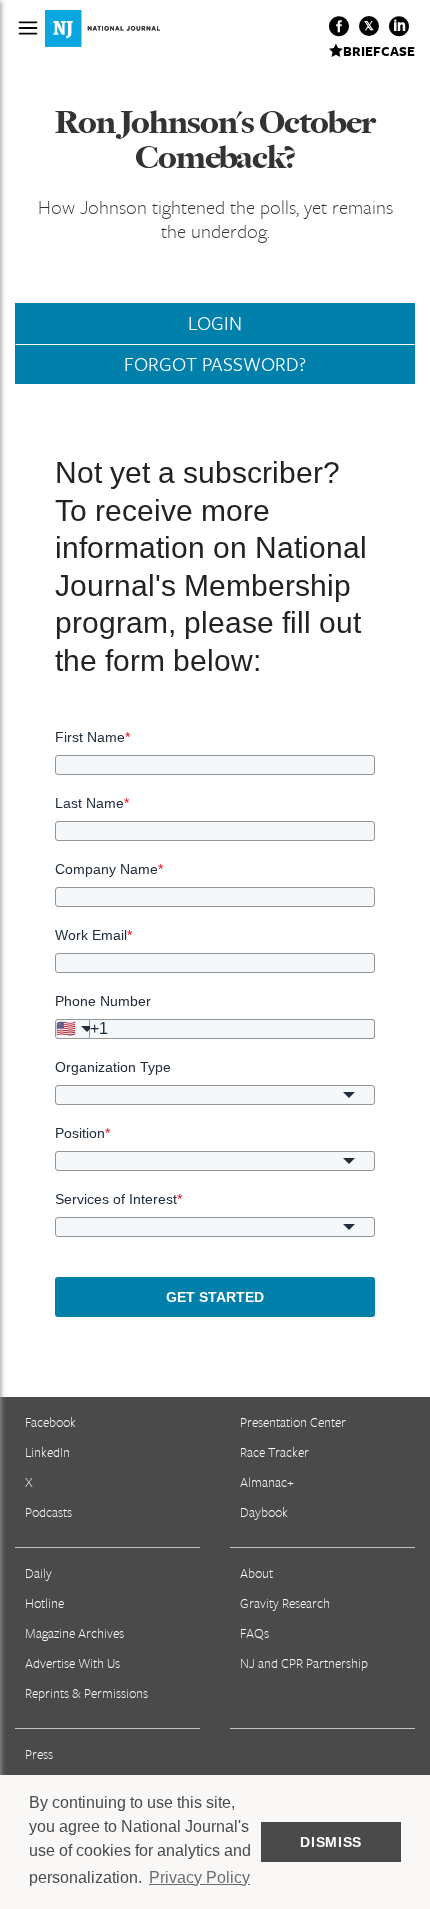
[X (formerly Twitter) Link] (369, 26)
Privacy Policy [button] (199, 1877)
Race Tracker (274, 1452)
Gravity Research (285, 1603)
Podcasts (48, 1512)
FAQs (254, 1633)
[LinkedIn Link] (399, 26)
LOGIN (215, 323)
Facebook (50, 1422)
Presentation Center (293, 1422)
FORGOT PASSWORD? (215, 364)
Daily (38, 1573)
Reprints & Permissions (86, 1693)
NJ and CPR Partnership (304, 1663)
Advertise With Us (72, 1663)
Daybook (264, 1512)
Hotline (44, 1603)
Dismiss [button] (331, 1842)
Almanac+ (267, 1482)
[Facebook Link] (339, 26)
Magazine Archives (74, 1633)
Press (39, 1754)
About (256, 1573)
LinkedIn (47, 1452)
